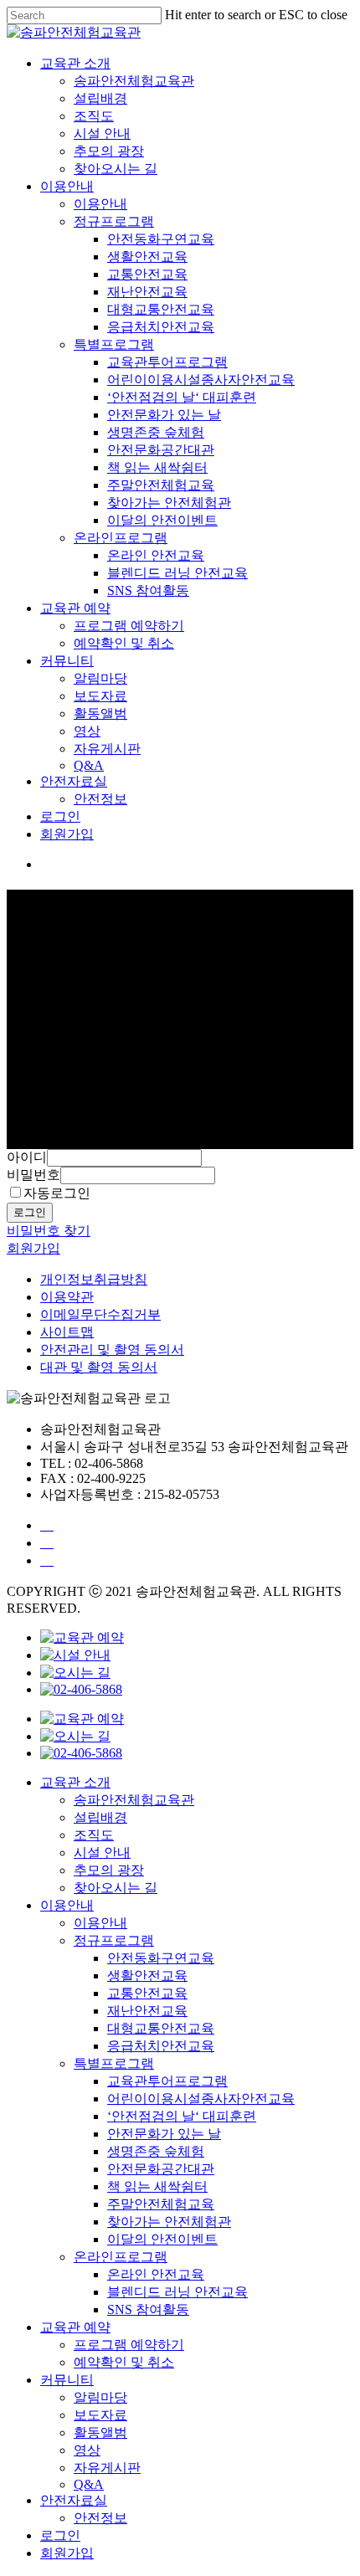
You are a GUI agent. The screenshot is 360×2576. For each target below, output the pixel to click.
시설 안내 (102, 133)
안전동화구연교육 (161, 239)
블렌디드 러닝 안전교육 (177, 573)
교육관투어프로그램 (167, 362)
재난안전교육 (147, 292)
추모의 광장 (109, 151)
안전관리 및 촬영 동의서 (112, 1350)
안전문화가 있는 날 (164, 415)
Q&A (89, 765)
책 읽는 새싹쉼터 (157, 467)
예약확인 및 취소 (124, 643)
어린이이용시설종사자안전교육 (201, 380)
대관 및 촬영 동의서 (99, 1367)
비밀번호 (33, 1175)
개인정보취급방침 (94, 1279)
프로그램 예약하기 (129, 626)
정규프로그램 (114, 221)
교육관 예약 (75, 608)
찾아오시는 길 (116, 169)
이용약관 (67, 1297)
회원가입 (67, 834)
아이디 (27, 1157)
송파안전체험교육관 (134, 81)
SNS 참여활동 (148, 590)
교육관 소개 (75, 63)
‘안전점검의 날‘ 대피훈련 (182, 397)
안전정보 (100, 799)
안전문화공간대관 (161, 450)
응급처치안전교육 (161, 327)
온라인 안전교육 (156, 555)
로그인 (60, 816)
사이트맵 (67, 1332)
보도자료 (100, 696)
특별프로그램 (114, 344)
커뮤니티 (67, 661)
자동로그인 (57, 1193)
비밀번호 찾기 (49, 1231)
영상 (87, 731)
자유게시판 (107, 749)
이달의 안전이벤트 (162, 520)
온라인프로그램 (121, 538)
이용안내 (67, 186)
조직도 (94, 116)
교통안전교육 (147, 274)
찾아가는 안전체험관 (169, 503)
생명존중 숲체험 (156, 432)
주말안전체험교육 (161, 485)
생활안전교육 (147, 257)
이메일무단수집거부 (100, 1314)
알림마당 (100, 678)
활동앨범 (100, 713)
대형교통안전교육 (161, 309)
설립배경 (100, 98)
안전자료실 (74, 781)
